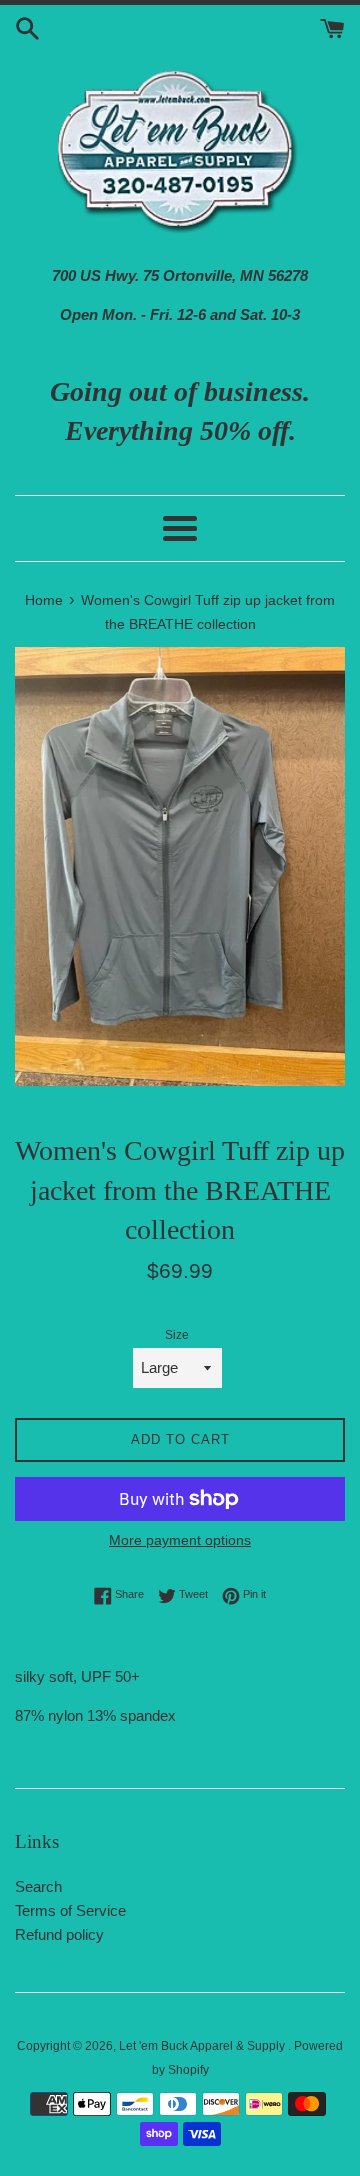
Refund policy (59, 1934)
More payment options (180, 1540)
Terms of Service (70, 1910)
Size (177, 1335)
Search (38, 1886)
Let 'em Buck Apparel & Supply (203, 2046)
